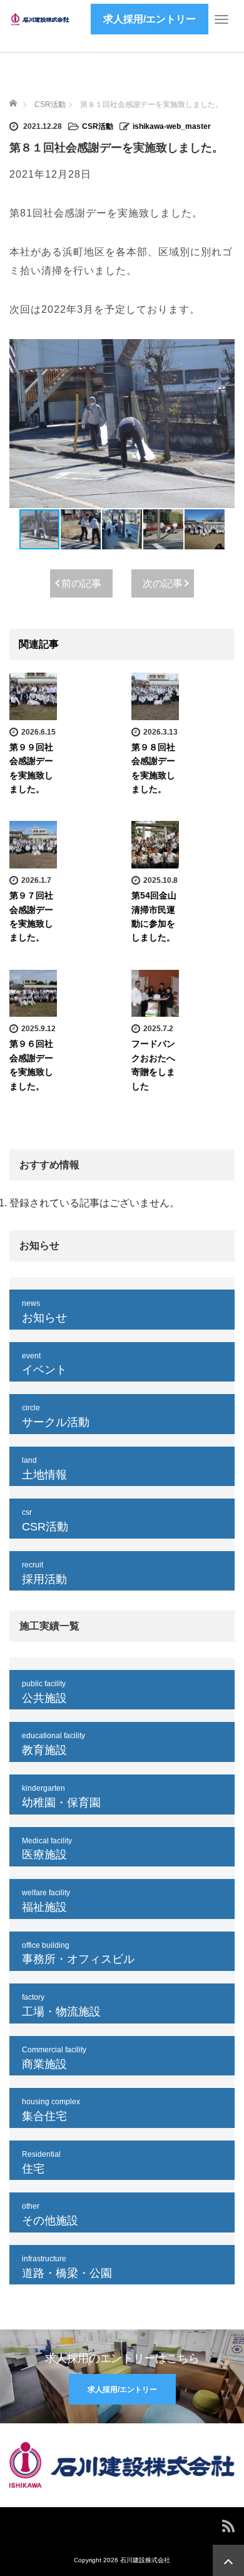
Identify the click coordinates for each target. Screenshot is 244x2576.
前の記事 (81, 583)
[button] (223, 424)
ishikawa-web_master (172, 126)
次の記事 (163, 583)
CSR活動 (98, 126)
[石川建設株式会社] (41, 19)
